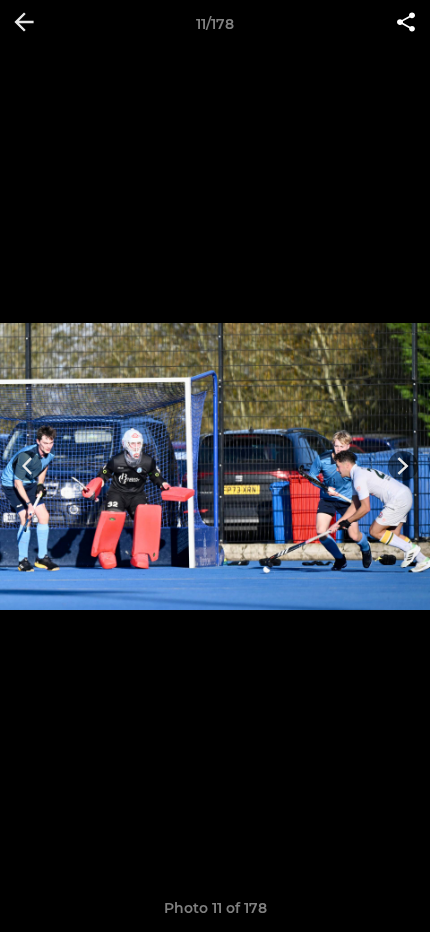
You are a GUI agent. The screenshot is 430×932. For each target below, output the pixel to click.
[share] (406, 24)
